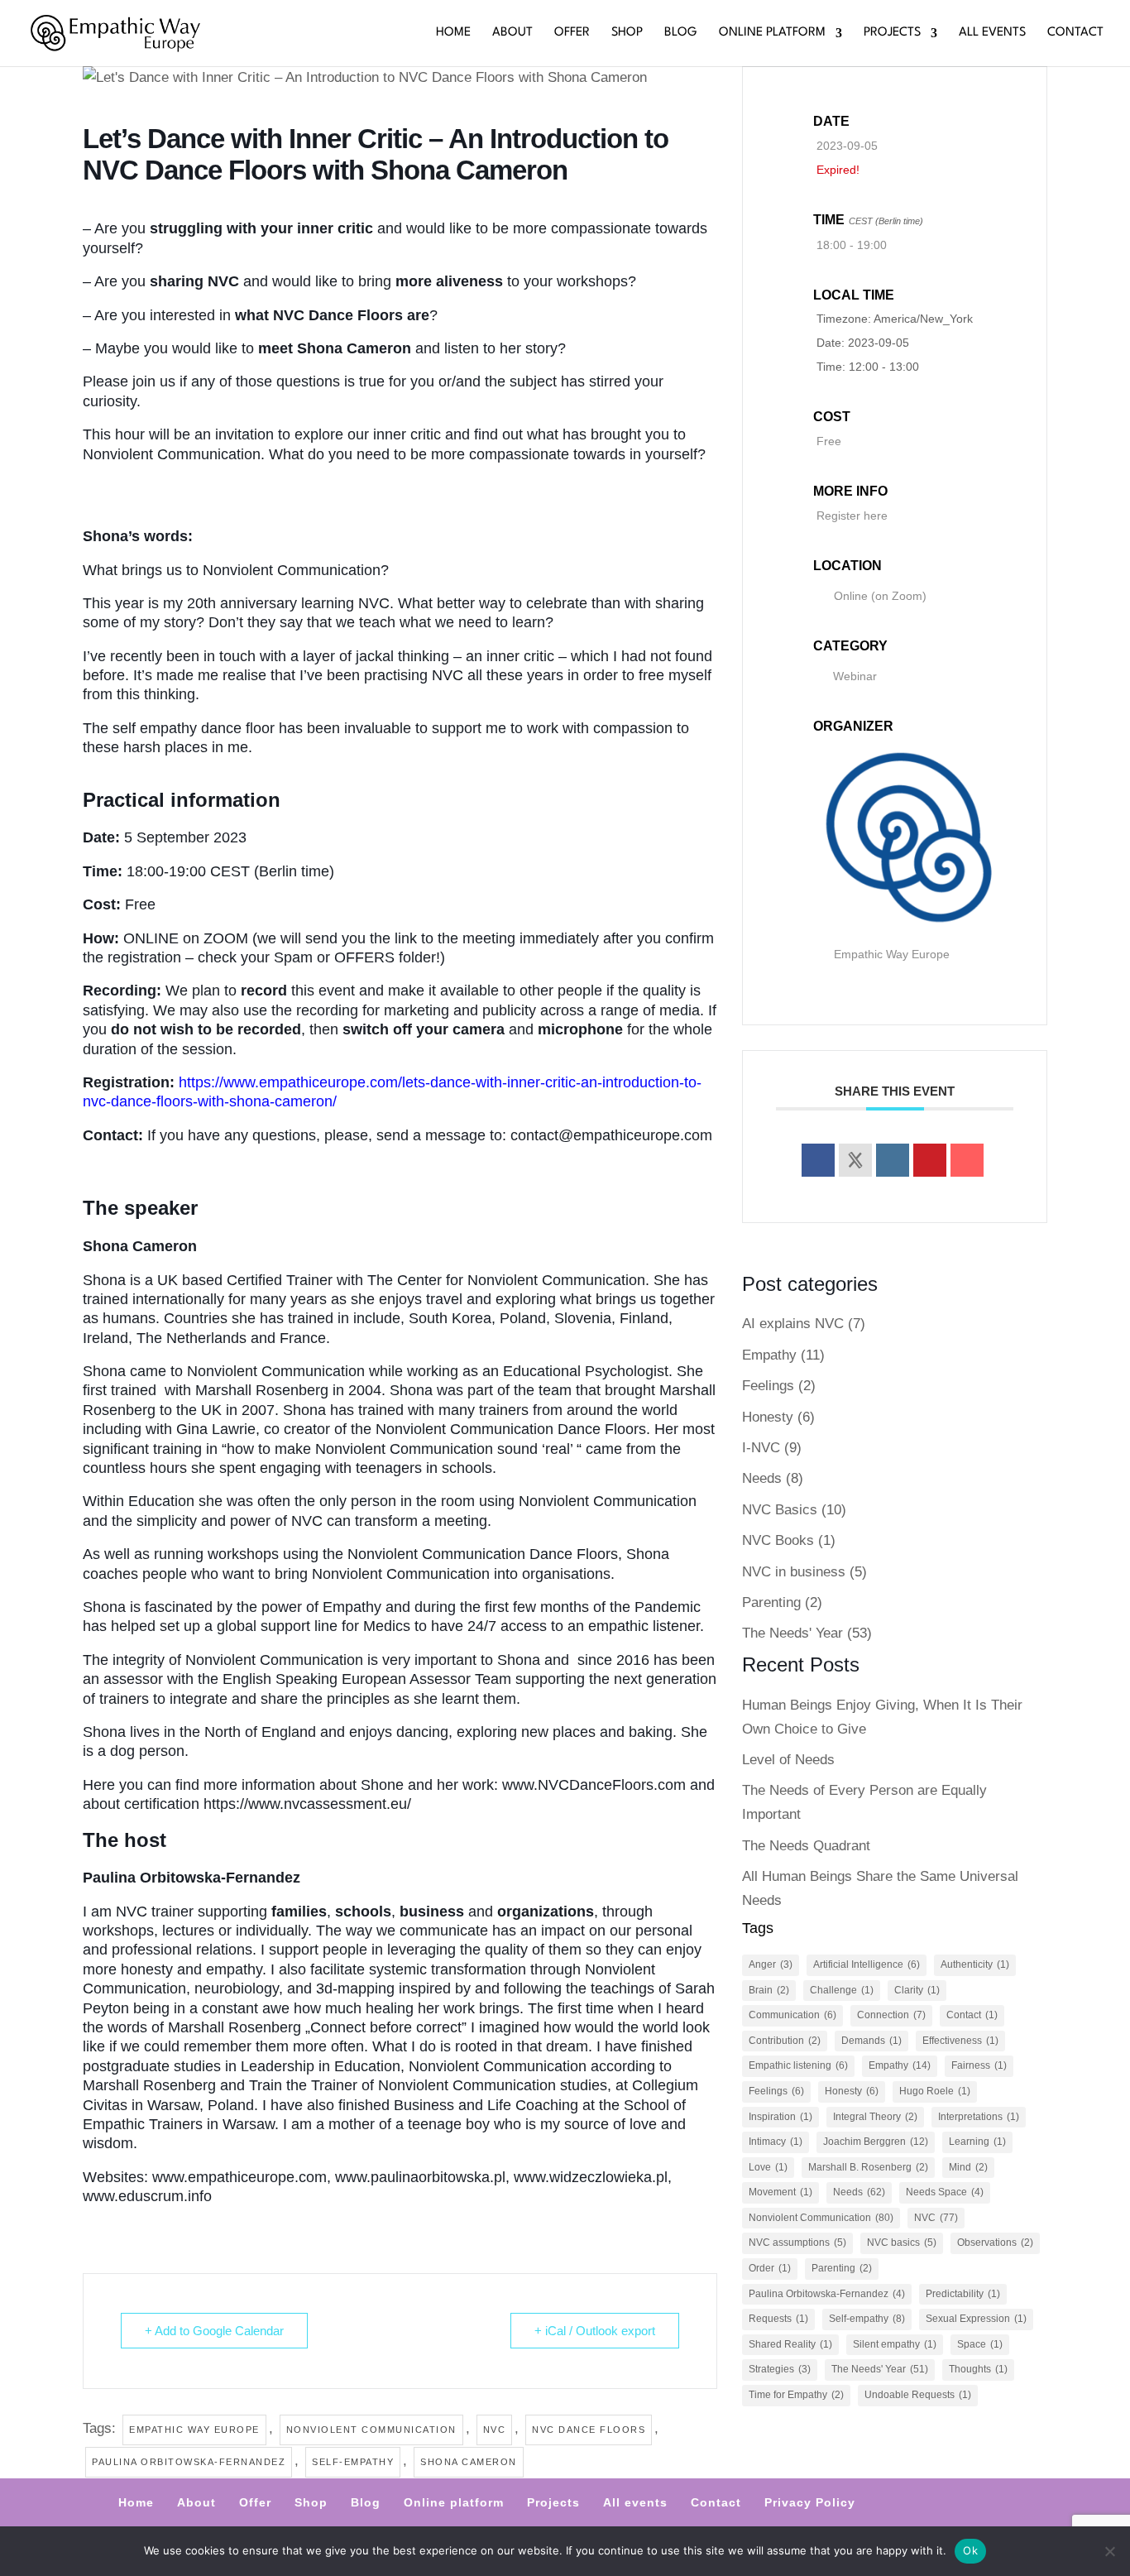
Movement (780, 2192)
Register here (852, 516)
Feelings (768, 1386)
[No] (1109, 2551)
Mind (968, 2167)
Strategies (780, 2369)
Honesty (768, 1417)
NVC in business (794, 1572)
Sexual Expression (976, 2319)
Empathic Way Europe (194, 2430)
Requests (778, 2319)
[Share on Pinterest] (930, 1160)
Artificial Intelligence (867, 1964)
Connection (891, 2015)
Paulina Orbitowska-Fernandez (189, 2462)
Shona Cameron (469, 2462)
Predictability (963, 2294)
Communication (792, 2015)
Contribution (785, 2041)
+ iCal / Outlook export (595, 2331)
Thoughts (978, 2369)
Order (770, 2268)
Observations (995, 2243)
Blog (681, 33)
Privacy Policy (810, 2502)
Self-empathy (353, 2462)
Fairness (979, 2065)
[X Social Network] (855, 1160)
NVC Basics (780, 1510)
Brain (769, 1990)
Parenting (771, 1602)
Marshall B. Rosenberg (868, 2167)
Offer (572, 33)
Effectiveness (960, 2041)
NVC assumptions (797, 2243)
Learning (977, 2142)
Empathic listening (798, 2065)
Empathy (769, 1355)
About (512, 33)
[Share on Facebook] (818, 1160)
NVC (495, 2430)
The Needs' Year (792, 1633)
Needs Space (945, 2192)
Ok (970, 2550)
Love (768, 2167)
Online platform (772, 33)
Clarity (917, 1990)
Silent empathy (895, 2344)
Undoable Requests (918, 2395)
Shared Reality (790, 2344)
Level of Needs (788, 1760)
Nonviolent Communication (371, 2430)
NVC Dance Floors (589, 2430)
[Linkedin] (893, 1160)
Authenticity (975, 1964)
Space (980, 2344)
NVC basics (902, 2243)
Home (453, 33)
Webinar (855, 676)
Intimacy (776, 2142)
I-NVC (761, 1448)
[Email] (967, 1160)
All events (992, 33)
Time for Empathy (796, 2395)
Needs (762, 1478)
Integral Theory (875, 2117)
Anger (771, 1964)
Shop (627, 33)
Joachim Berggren (876, 2142)
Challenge (842, 1990)
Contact (1075, 33)
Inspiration (780, 2117)
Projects (892, 33)
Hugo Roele (935, 2091)
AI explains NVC (793, 1324)
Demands (871, 2041)
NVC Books (778, 1540)
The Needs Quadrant (806, 1846)
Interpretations (979, 2117)
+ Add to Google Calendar (214, 2331)
